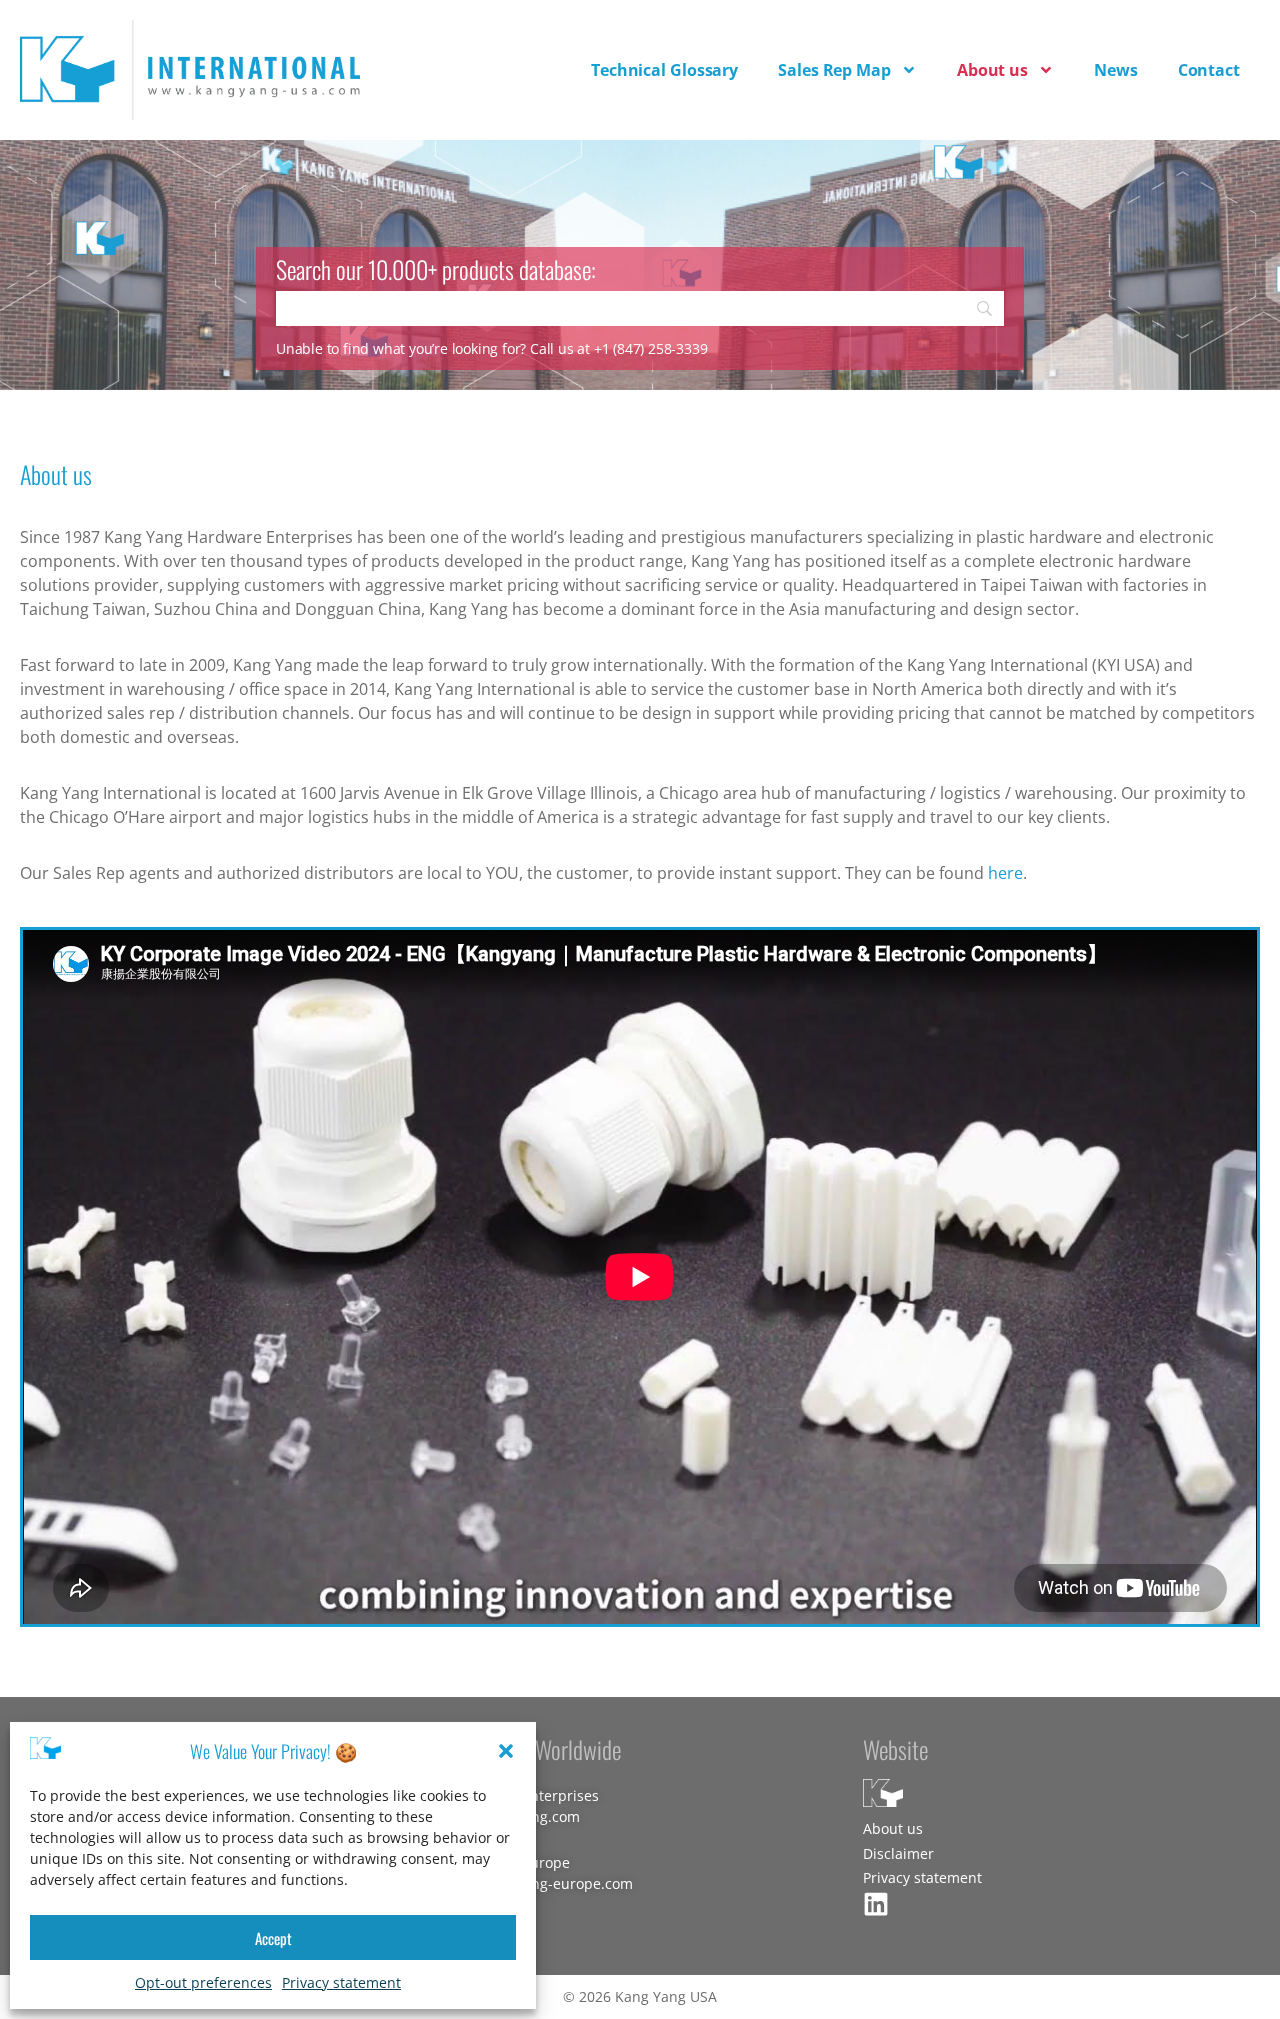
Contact (1209, 70)
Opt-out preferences (203, 1982)
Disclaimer (898, 1853)
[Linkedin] (876, 1904)
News (1116, 70)
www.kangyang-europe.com (540, 1883)
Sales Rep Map (834, 70)
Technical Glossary (664, 70)
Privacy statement (341, 1982)
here (1005, 873)
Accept (273, 1938)
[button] (506, 1751)
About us (992, 70)
